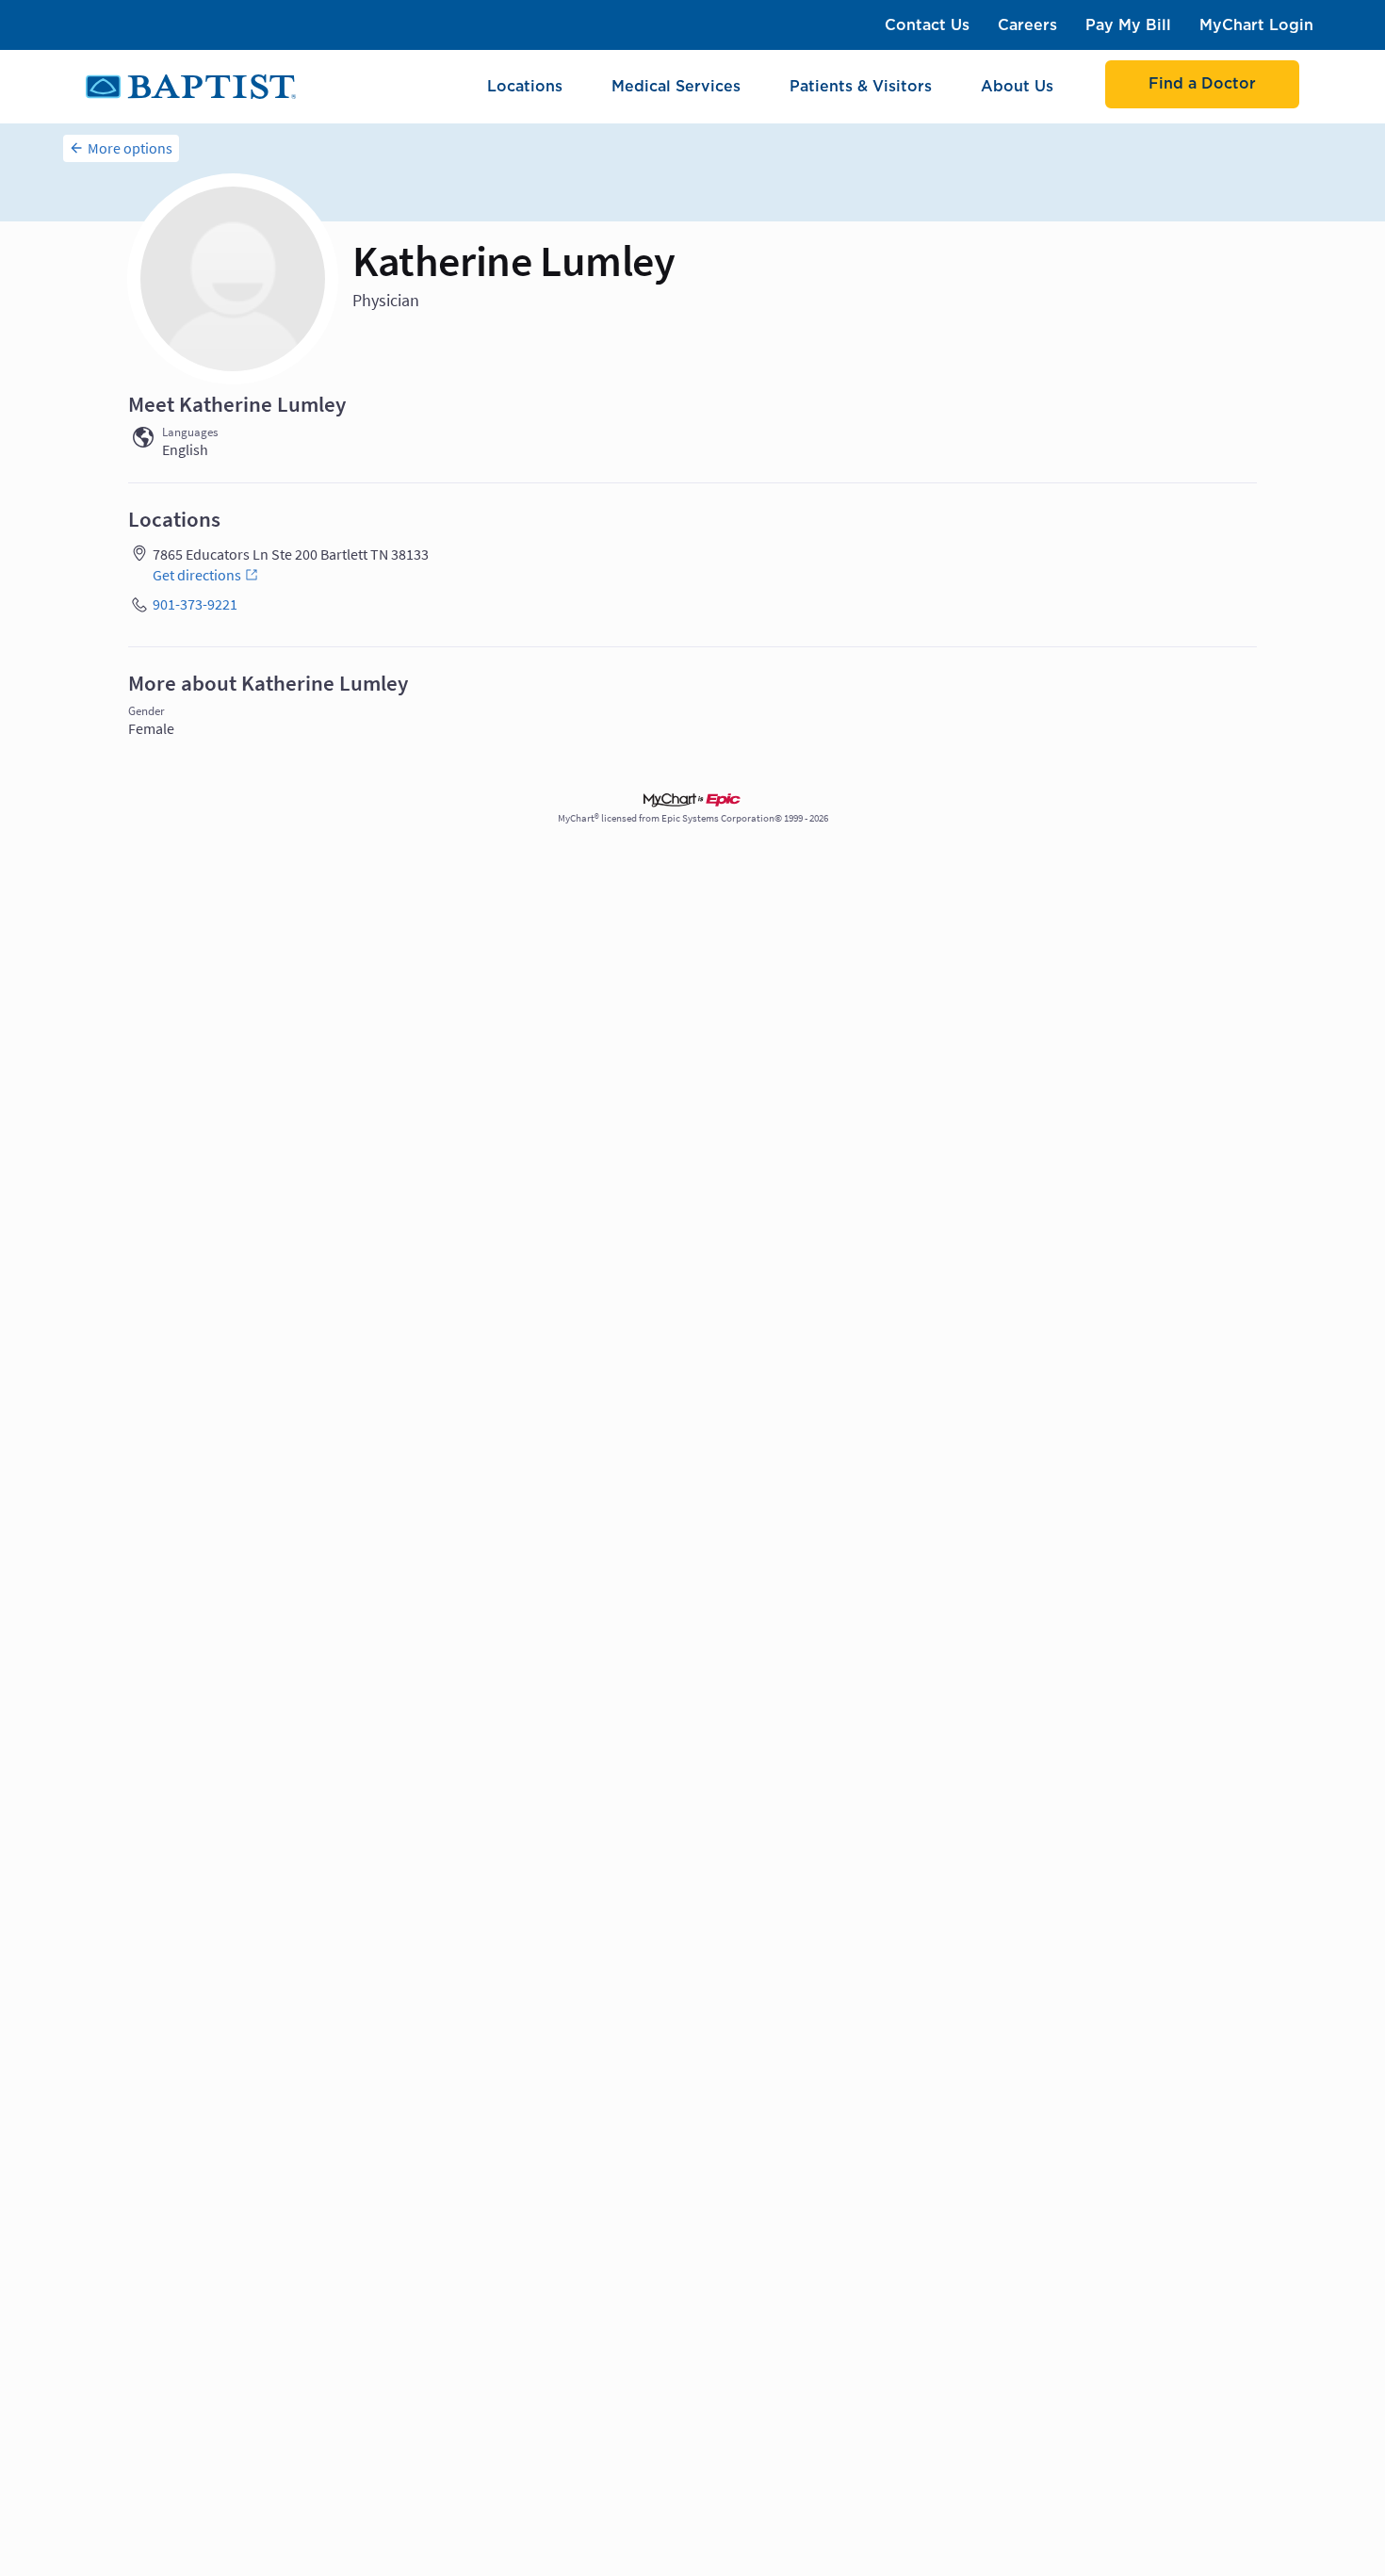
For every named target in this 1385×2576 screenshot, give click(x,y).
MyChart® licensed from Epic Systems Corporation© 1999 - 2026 (693, 818)
